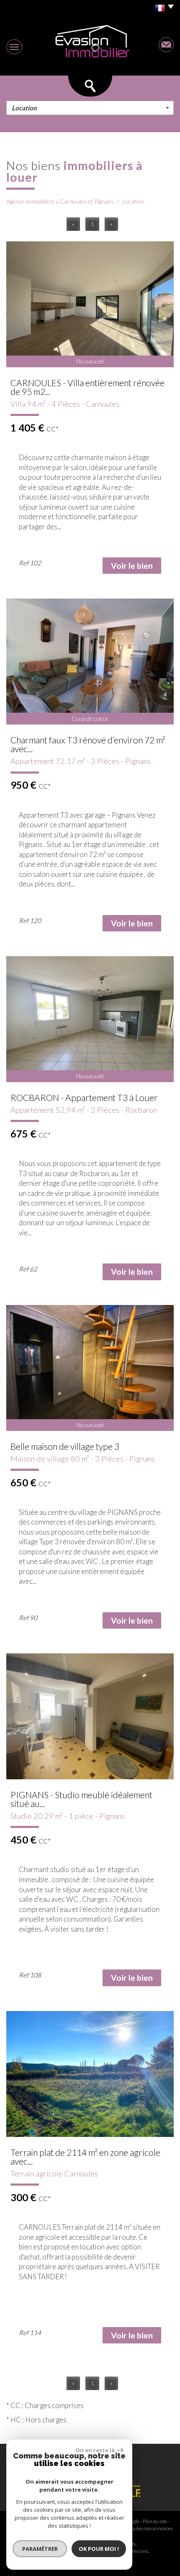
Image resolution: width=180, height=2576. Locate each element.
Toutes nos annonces (151, 2528)
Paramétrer (40, 2549)
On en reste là (95, 2450)
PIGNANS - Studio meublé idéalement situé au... (81, 1799)
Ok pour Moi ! (99, 2549)
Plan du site (155, 2521)
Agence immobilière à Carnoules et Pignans (60, 201)
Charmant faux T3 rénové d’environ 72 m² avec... (88, 744)
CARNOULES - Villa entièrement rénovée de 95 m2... (87, 387)
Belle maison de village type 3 (65, 1446)
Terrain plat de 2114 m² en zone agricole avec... (85, 2157)
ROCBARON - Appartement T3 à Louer (84, 1097)
